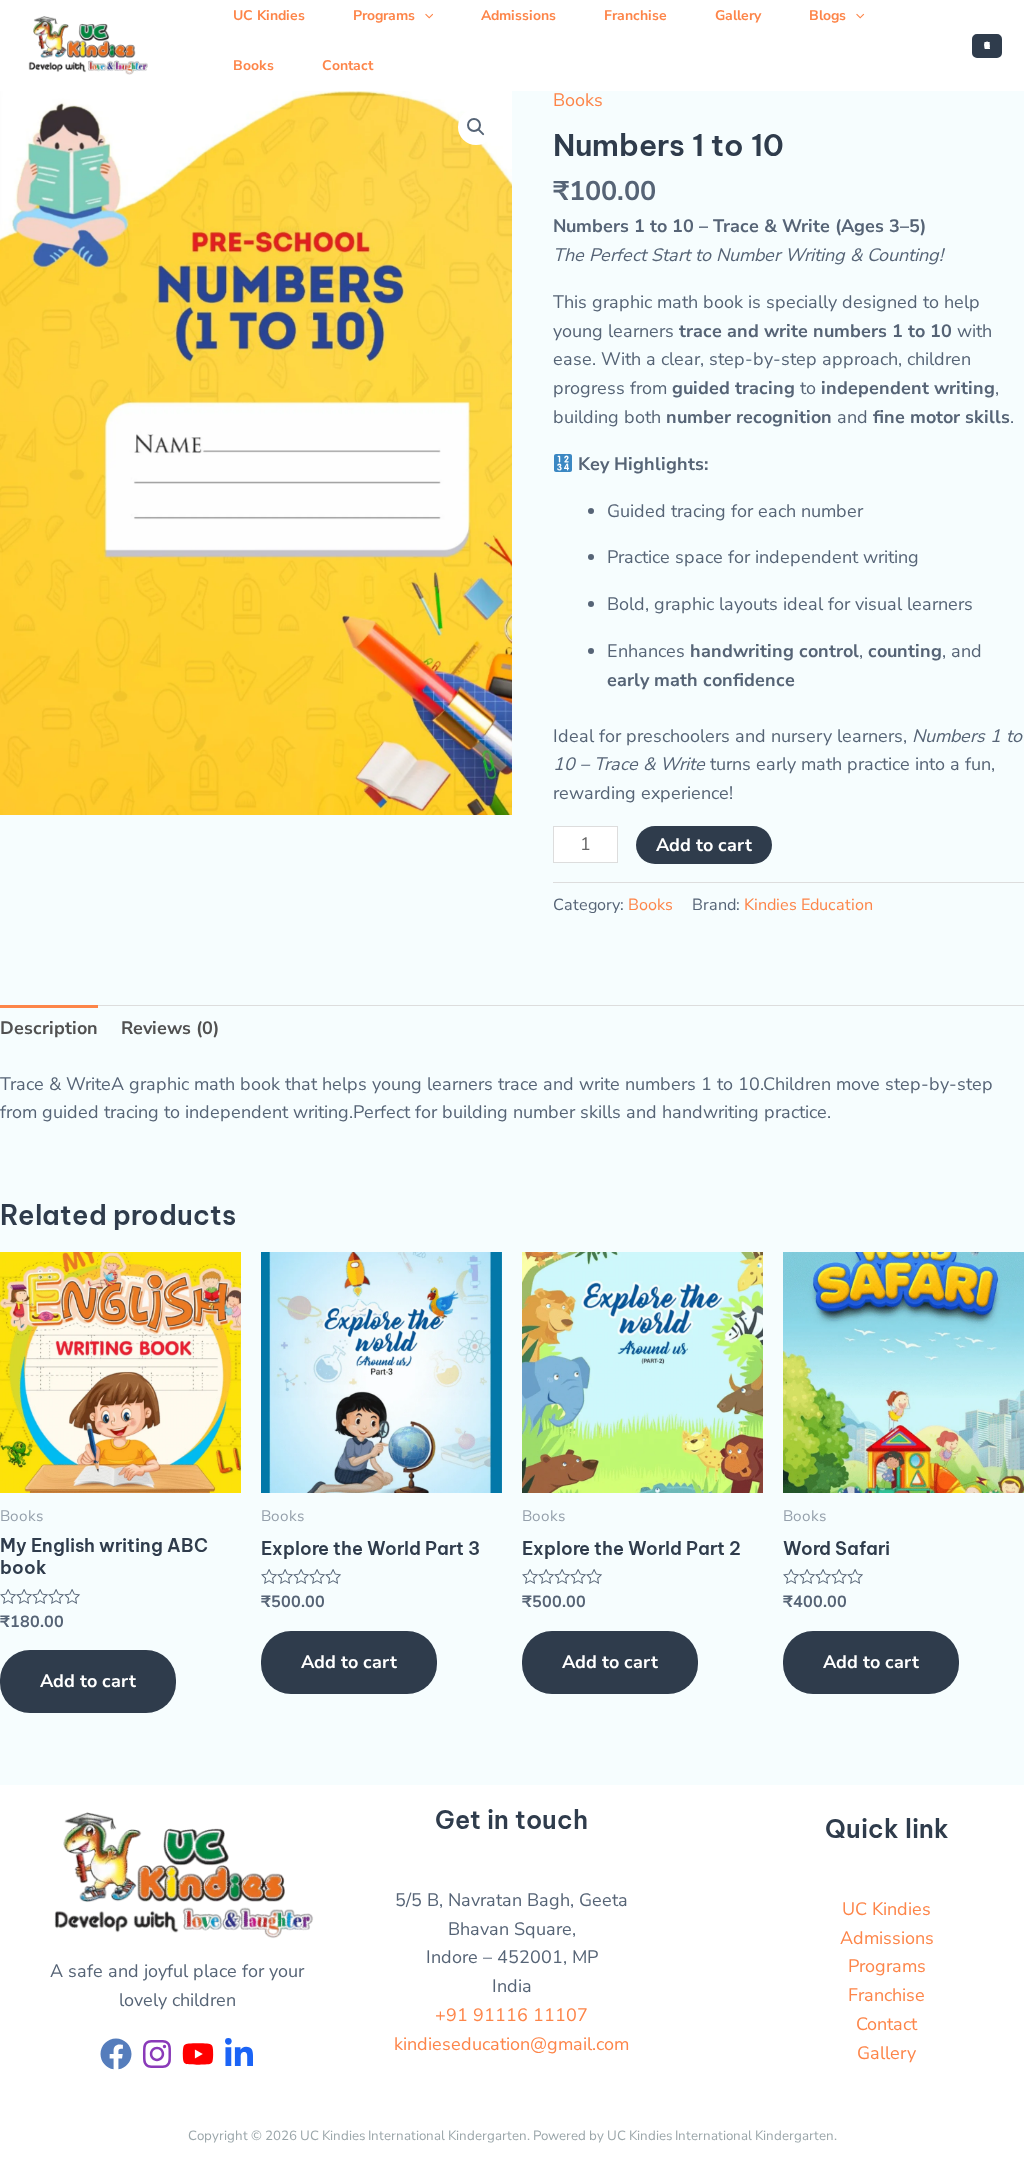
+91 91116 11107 (511, 2015)
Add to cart (704, 845)
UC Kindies (886, 1909)
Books (253, 65)
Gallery (886, 2053)
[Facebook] (116, 2054)
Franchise (886, 1995)
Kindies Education (808, 905)
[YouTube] (198, 2054)
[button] (987, 46)
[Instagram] (157, 2054)
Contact (347, 65)
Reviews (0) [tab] (170, 1028)
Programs (887, 1966)
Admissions (887, 1938)
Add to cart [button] (88, 1681)
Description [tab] (49, 1028)
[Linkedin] (239, 2054)
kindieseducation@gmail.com (511, 2044)
